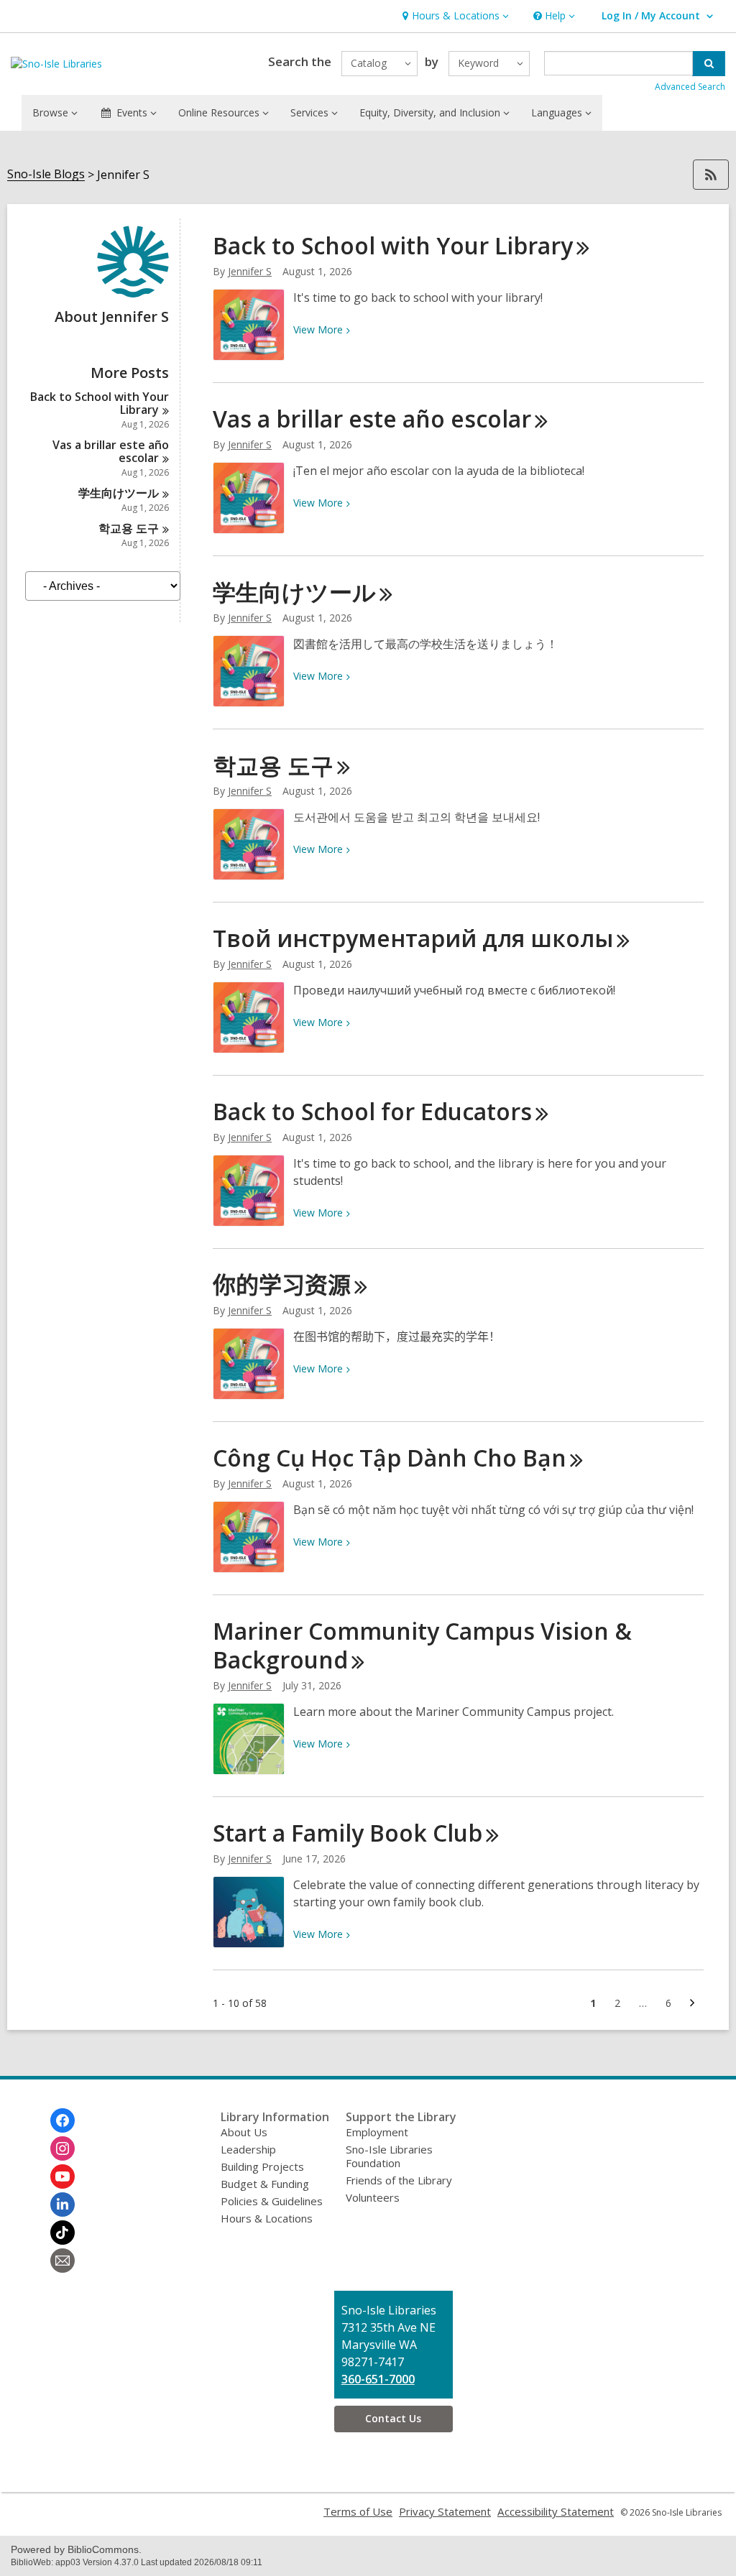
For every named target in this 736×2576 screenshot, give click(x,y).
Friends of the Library (399, 2180)
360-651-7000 (378, 2379)
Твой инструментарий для (413, 938)
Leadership (248, 2149)
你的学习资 (282, 1284)
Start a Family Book (348, 1833)
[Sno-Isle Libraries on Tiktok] (63, 2233)
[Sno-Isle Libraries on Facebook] (63, 2120)
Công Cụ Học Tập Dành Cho (390, 1458)
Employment (377, 2132)
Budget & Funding (265, 2184)
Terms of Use (358, 2511)
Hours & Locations (267, 2218)
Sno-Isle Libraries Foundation (389, 2156)
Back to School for (372, 1111)
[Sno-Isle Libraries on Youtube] (63, 2176)
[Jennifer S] (133, 293)
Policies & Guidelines (272, 2201)
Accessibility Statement (556, 2511)
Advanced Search (690, 87)
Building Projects (262, 2166)
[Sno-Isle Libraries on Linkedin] (63, 2205)
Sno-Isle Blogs (46, 174)
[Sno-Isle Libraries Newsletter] (63, 2261)
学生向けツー (119, 493)
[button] (454, 16)
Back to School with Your (100, 403)
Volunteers (373, 2197)
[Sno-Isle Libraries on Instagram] (63, 2148)
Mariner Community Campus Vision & (422, 1645)
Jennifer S (250, 271)
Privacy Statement (445, 2511)
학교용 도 (129, 528)
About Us (244, 2132)
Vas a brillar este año (111, 451)
